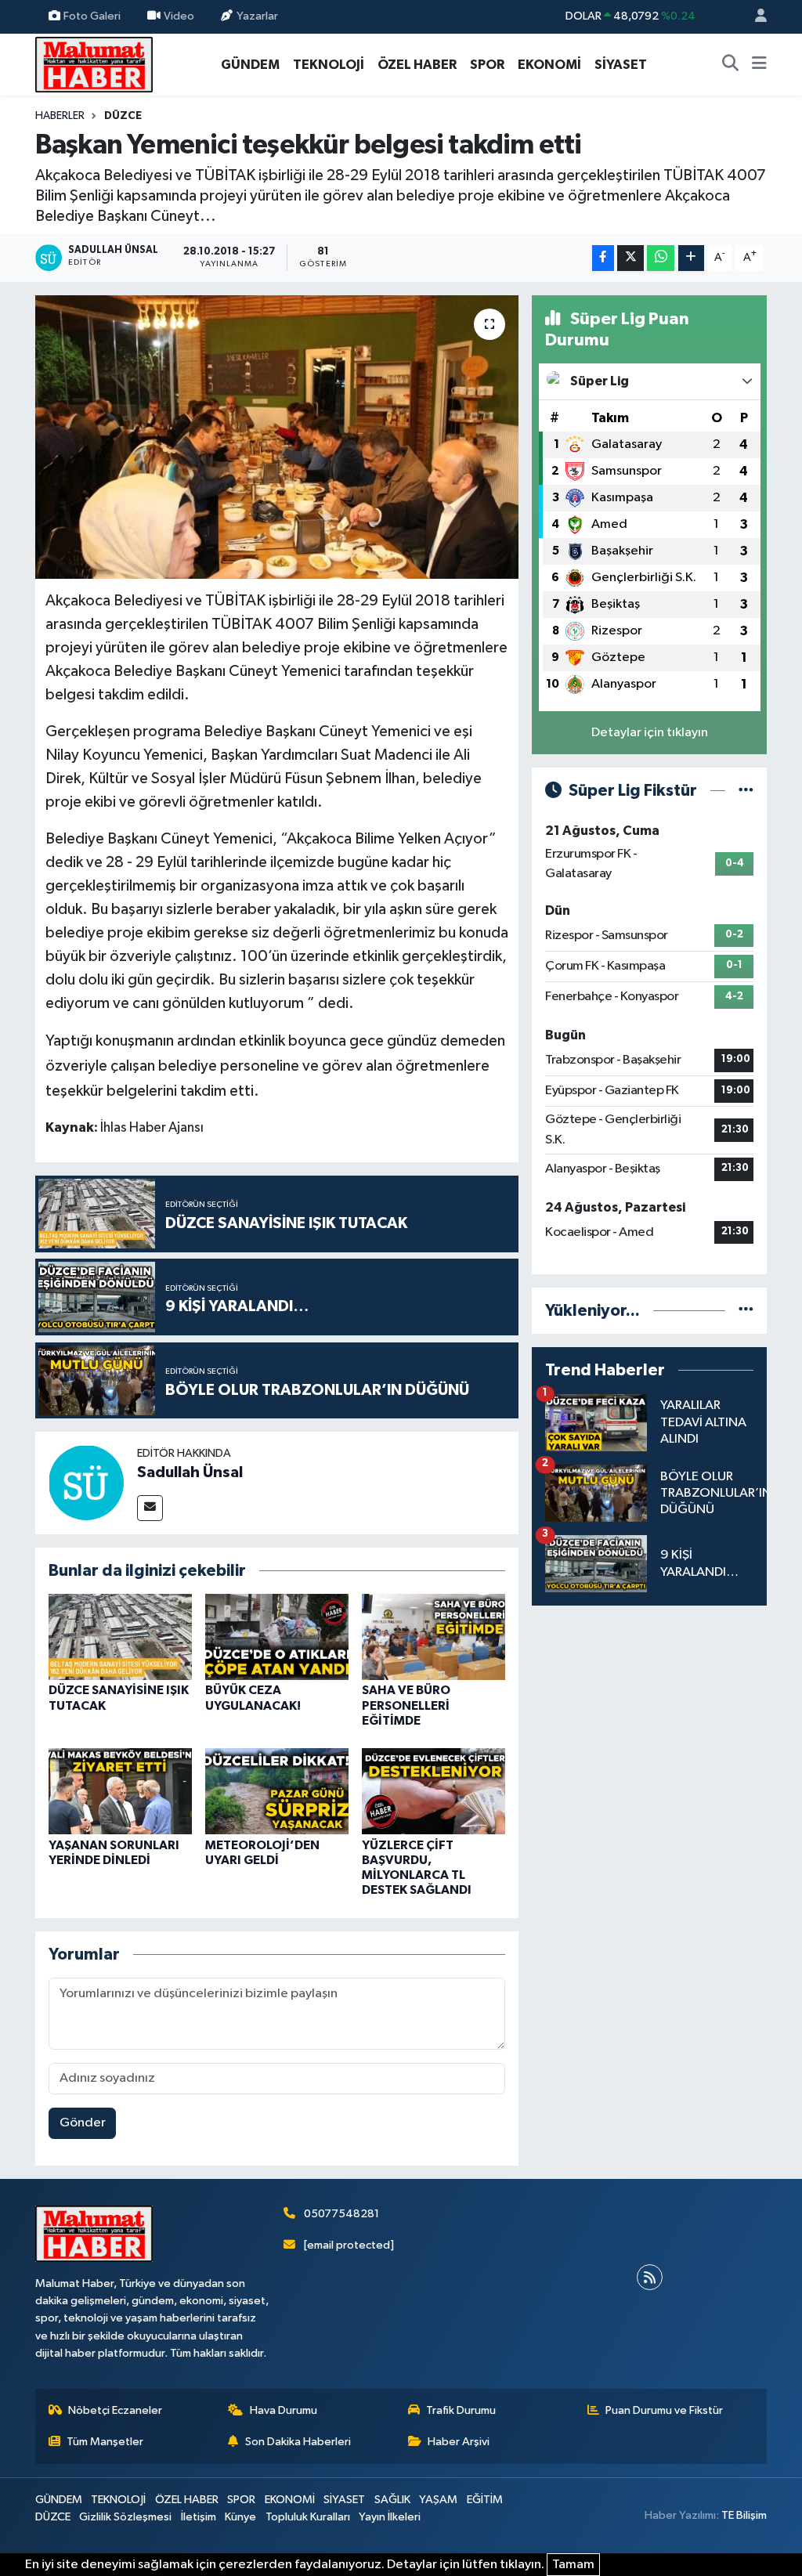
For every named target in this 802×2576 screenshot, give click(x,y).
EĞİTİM (485, 2500)
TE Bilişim (744, 2515)
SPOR (487, 65)
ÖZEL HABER (417, 65)
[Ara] (731, 65)
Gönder (83, 2123)
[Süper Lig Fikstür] (746, 791)
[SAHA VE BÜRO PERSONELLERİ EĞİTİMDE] (434, 1637)
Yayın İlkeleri (390, 2517)
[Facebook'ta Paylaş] (603, 258)
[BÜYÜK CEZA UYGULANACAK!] (277, 1637)
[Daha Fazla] (691, 258)
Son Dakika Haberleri (298, 2442)
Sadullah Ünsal (190, 1472)
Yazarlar (257, 16)
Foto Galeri (92, 16)
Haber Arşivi (459, 2442)
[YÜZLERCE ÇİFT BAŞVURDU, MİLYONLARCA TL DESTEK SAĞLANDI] (434, 1791)
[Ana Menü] (759, 65)
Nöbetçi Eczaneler (115, 2410)
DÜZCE (123, 116)
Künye (240, 2517)
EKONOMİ (549, 65)
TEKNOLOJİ (329, 65)
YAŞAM (438, 2500)
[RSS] (650, 2277)
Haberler (60, 116)
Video (179, 16)
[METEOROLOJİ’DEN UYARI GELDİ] (277, 1791)
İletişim (199, 2517)
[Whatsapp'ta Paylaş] (661, 258)
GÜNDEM (250, 65)
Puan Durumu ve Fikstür (664, 2410)
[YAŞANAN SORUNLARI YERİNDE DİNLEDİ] (120, 1791)
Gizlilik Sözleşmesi (125, 2517)
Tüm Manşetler (105, 2442)
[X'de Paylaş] (630, 258)
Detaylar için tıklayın (650, 733)
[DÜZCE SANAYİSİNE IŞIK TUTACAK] (120, 1637)
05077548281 (341, 2214)
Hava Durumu (284, 2410)
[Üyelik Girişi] (754, 17)
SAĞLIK (392, 2500)
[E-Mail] (150, 1508)
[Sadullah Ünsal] (86, 1482)
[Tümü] (746, 1311)
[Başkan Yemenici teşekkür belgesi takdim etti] (277, 437)
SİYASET (621, 65)
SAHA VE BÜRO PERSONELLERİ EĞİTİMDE (406, 1705)
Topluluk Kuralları (308, 2517)
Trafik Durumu (461, 2410)
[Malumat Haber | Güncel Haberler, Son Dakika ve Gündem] (94, 64)
